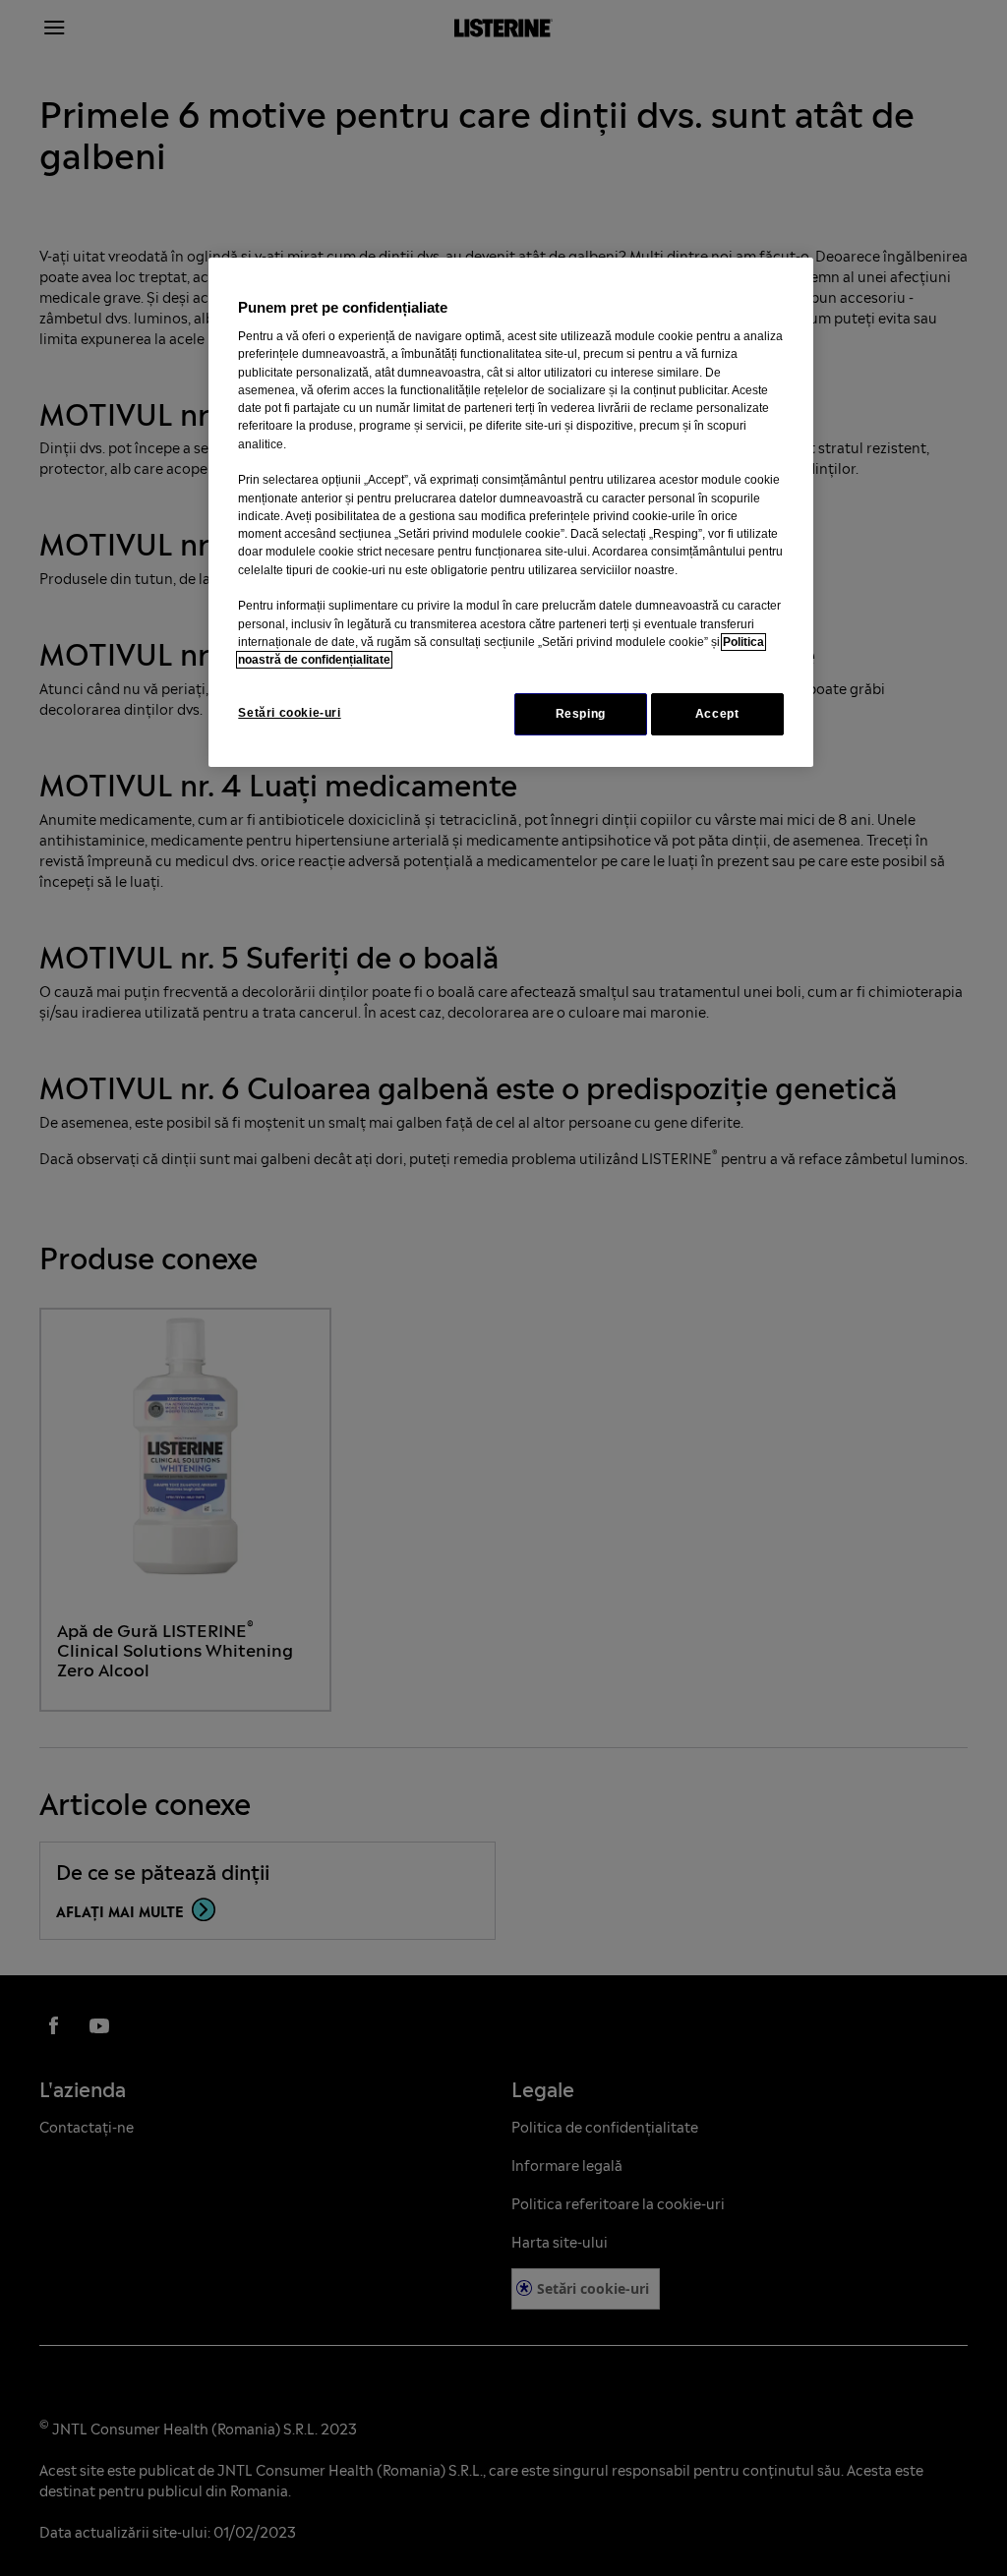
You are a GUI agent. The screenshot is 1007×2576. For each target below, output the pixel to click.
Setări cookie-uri (289, 713)
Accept (717, 714)
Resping (581, 714)
